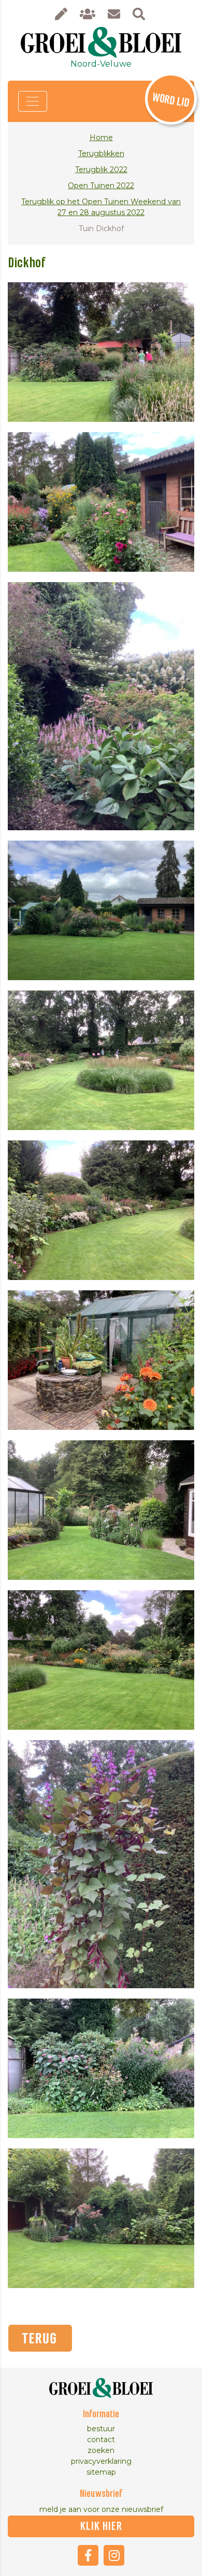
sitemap (101, 2472)
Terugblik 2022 (101, 170)
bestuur (101, 2429)
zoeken (101, 2450)
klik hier (101, 2526)
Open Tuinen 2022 (101, 186)
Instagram (114, 2555)
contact (101, 2440)
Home (101, 138)
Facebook (88, 2555)
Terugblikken (101, 154)
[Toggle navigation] (33, 101)
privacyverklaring (101, 2461)
